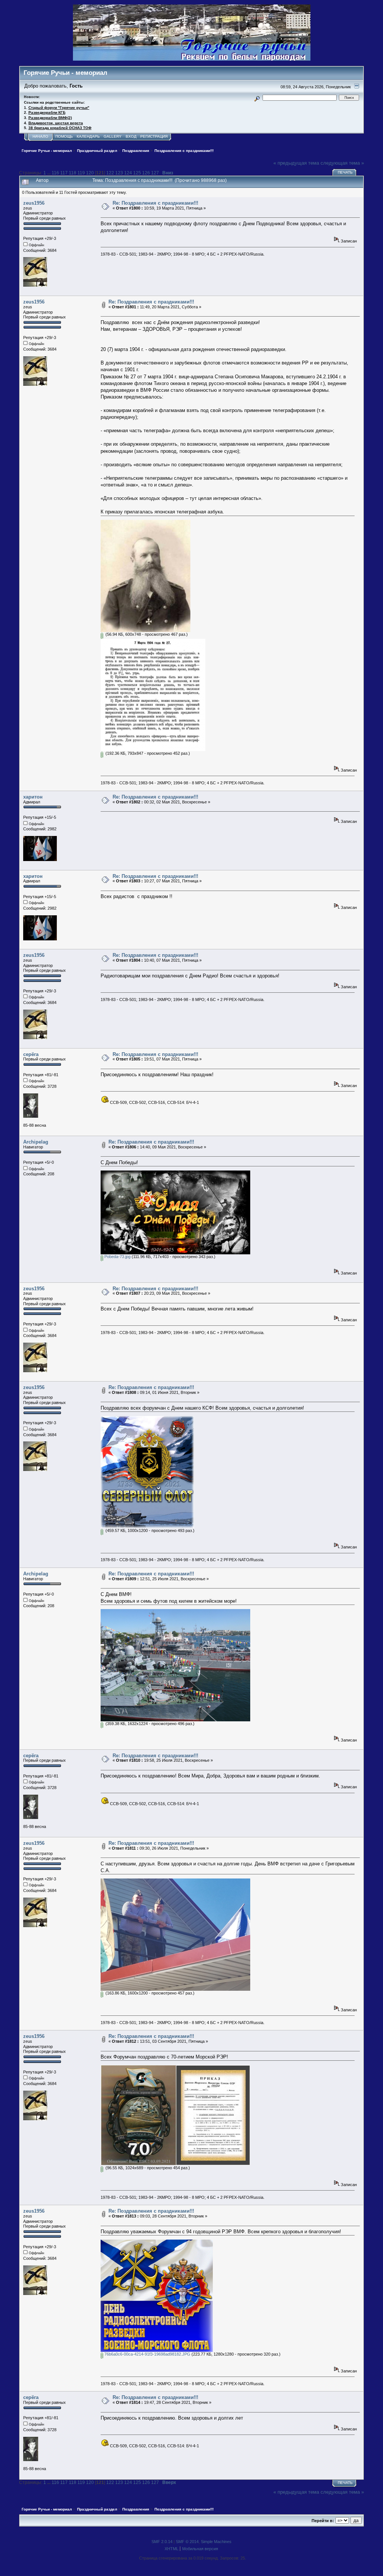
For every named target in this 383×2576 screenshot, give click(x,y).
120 (90, 173)
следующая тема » (342, 163)
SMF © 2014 (187, 2542)
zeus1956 (34, 203)
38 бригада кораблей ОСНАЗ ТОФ (60, 128)
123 (119, 173)
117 (64, 173)
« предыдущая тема (296, 163)
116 (55, 173)
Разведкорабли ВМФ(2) (50, 118)
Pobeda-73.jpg (117, 1257)
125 (137, 173)
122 (110, 173)
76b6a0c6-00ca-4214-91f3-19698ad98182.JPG (147, 2354)
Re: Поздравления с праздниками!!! (155, 203)
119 (81, 173)
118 (73, 173)
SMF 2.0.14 (162, 2542)
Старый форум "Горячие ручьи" (59, 108)
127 (155, 173)
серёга (31, 1054)
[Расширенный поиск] (257, 97)
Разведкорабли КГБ (47, 112)
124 (128, 173)
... (49, 173)
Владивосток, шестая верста (56, 123)
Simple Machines (216, 2542)
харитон (33, 797)
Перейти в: (323, 2521)
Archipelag (36, 1142)
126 (146, 173)
